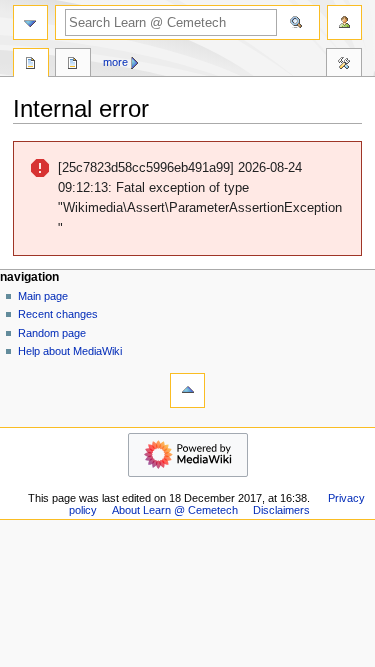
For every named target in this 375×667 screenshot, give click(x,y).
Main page (43, 296)
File (31, 65)
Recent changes (58, 314)
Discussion (73, 65)
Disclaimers (281, 510)
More (115, 62)
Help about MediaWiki (70, 351)
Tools (344, 65)
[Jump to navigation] (30, 22)
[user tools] (344, 22)
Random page (52, 333)
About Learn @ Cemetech (175, 510)
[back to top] (187, 390)
